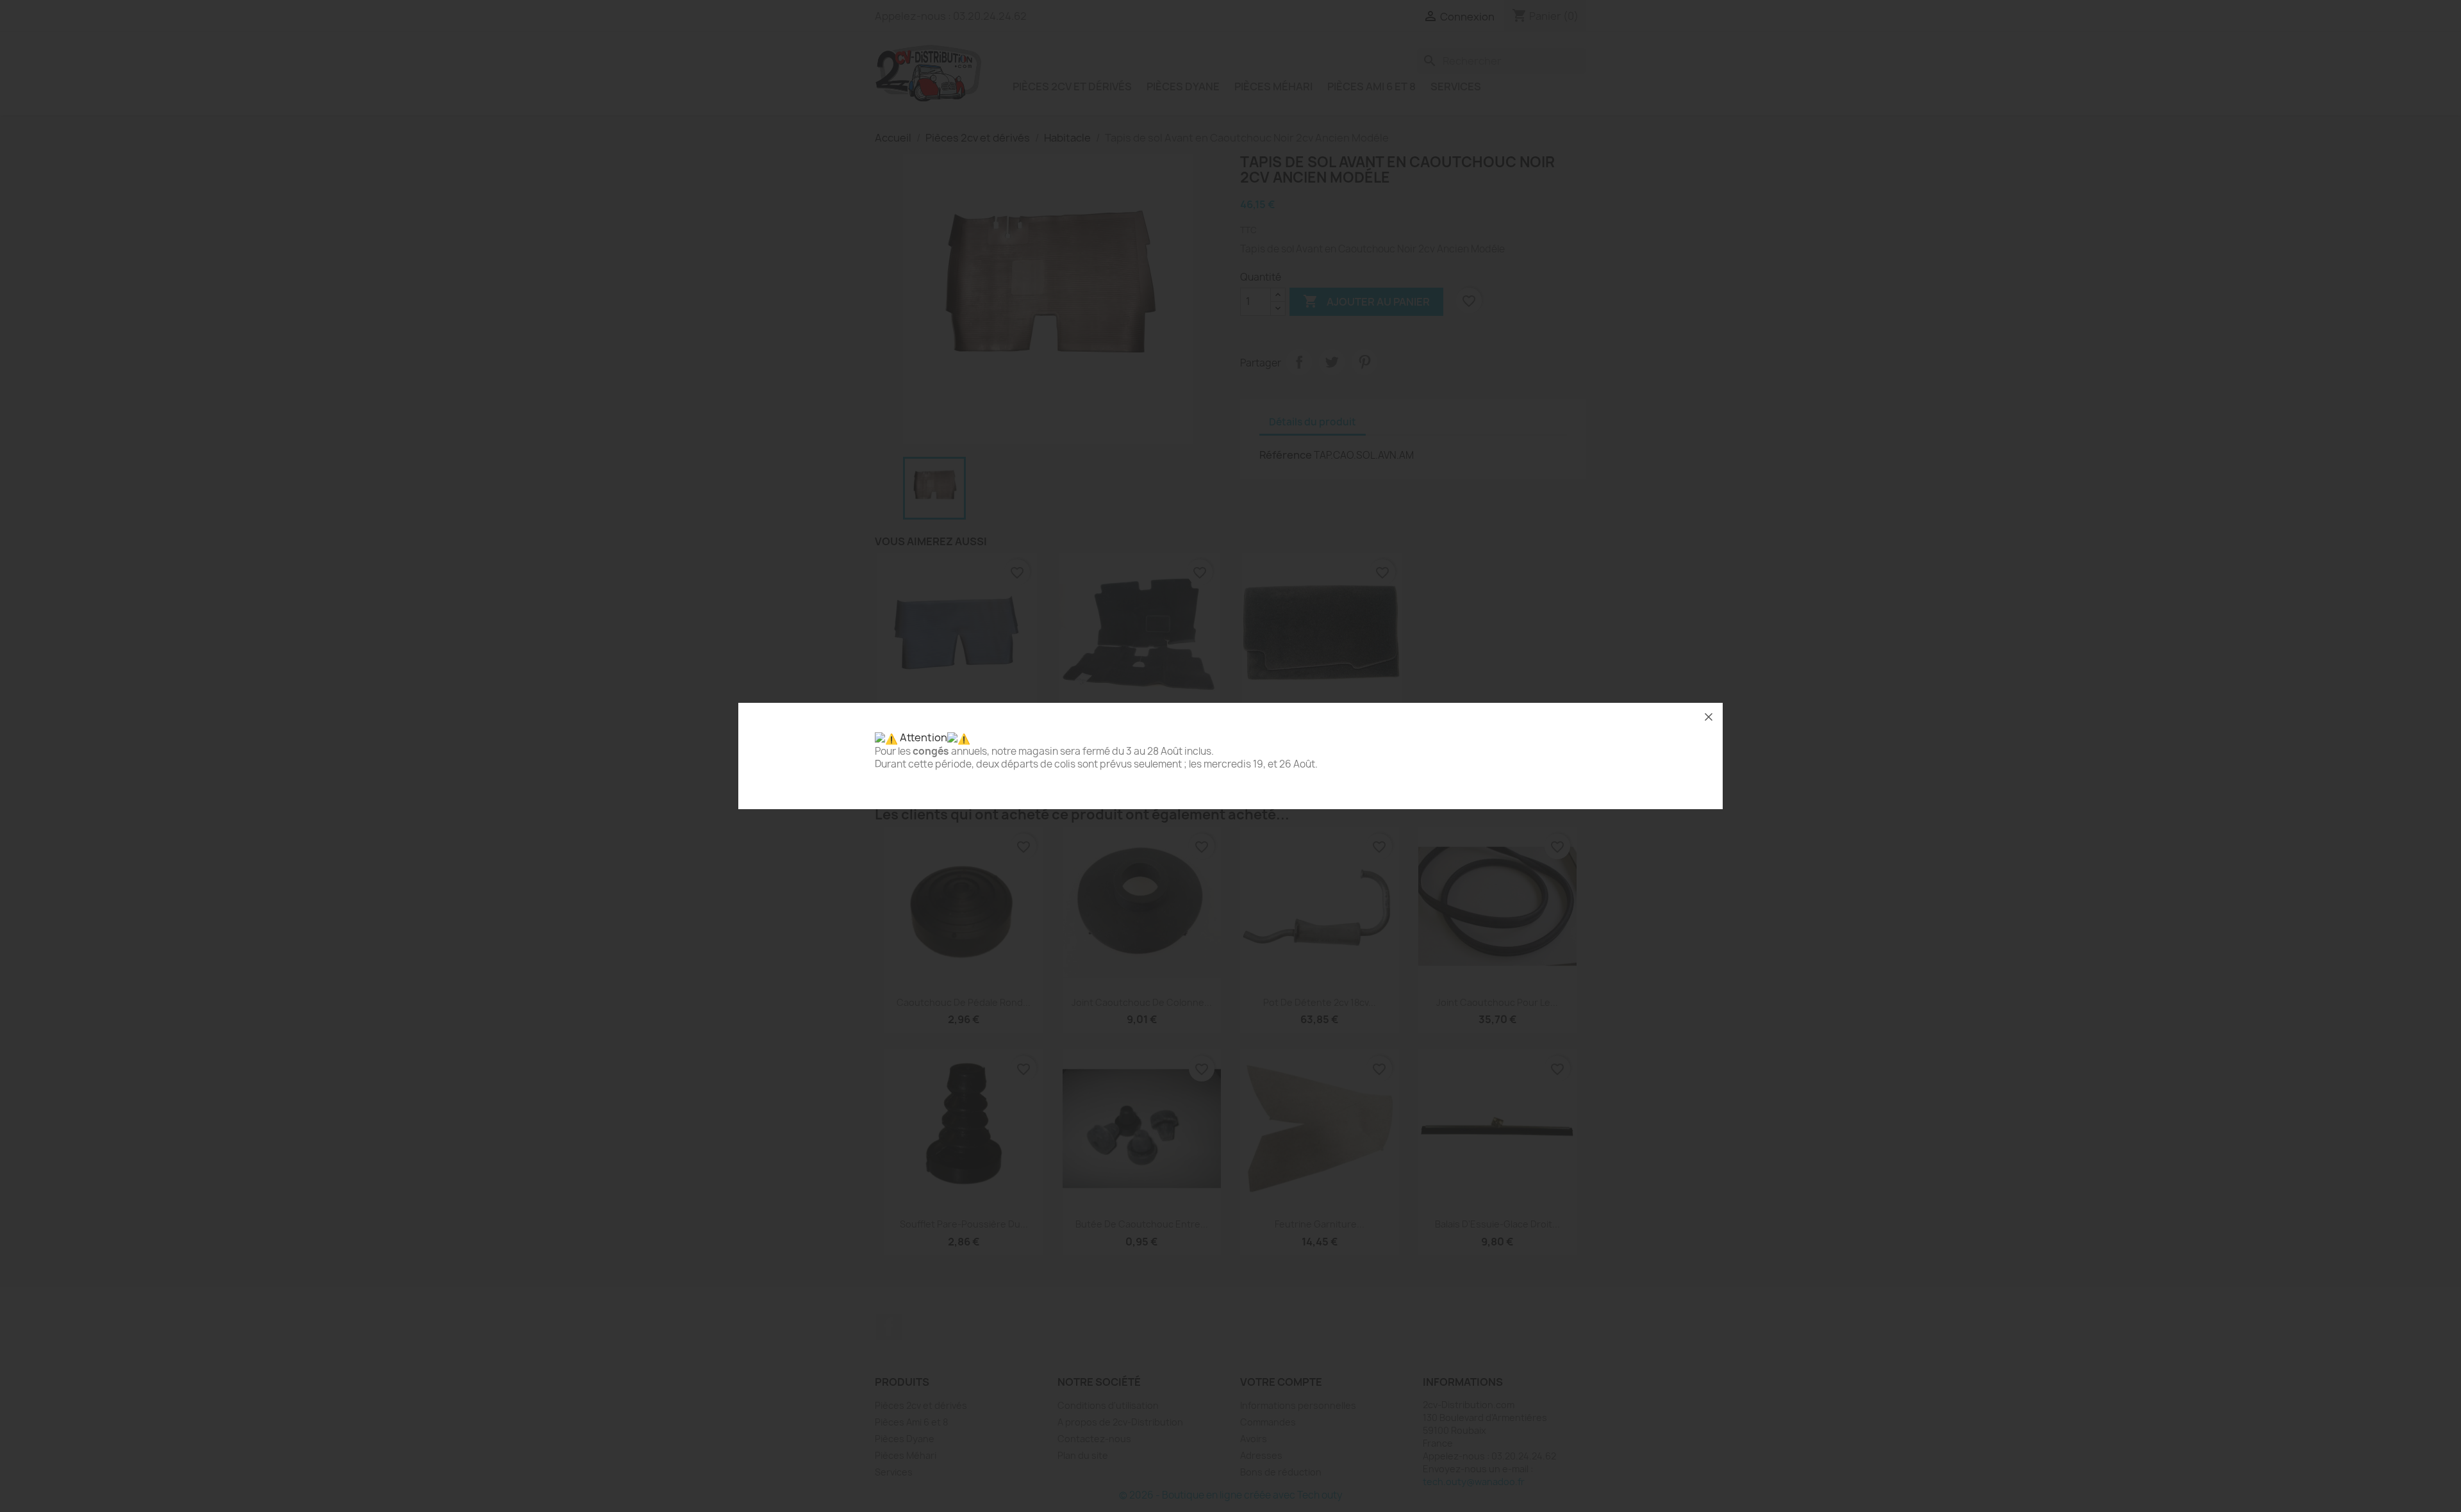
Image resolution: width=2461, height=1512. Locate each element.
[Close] (1709, 717)
